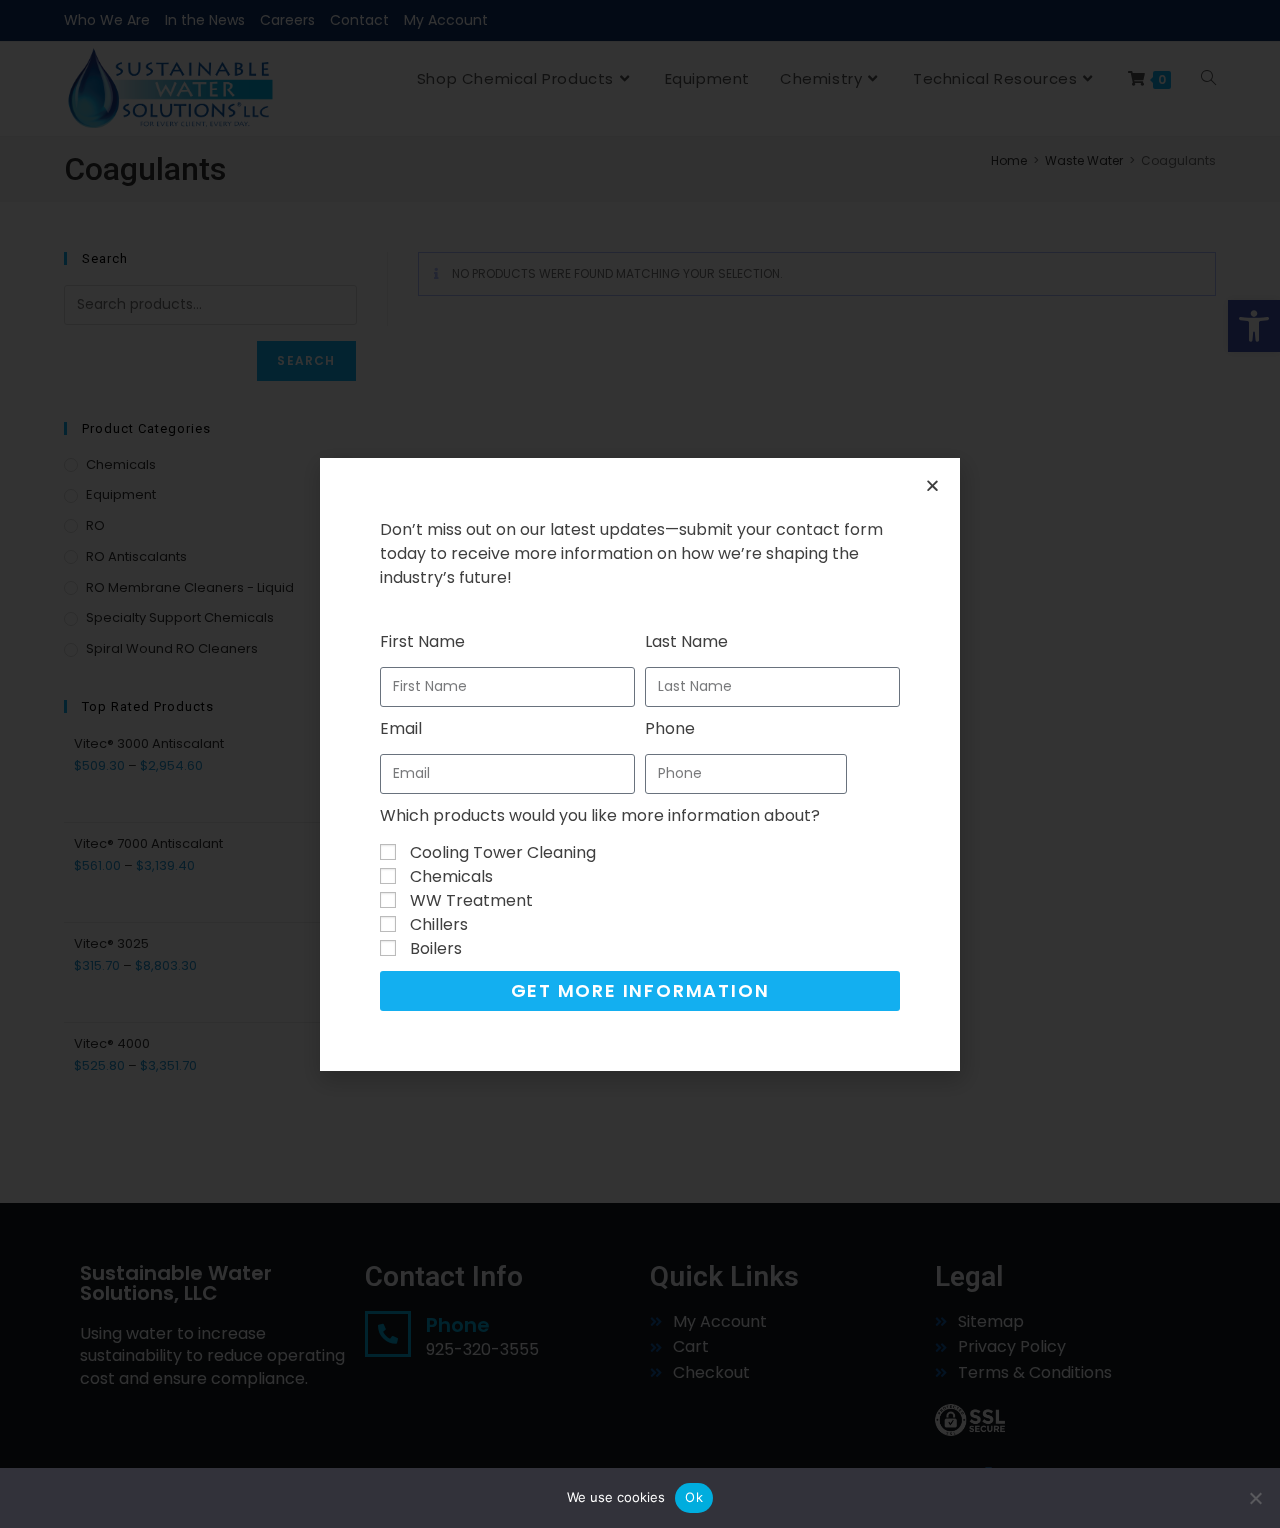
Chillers (439, 924)
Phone (670, 728)
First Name (422, 641)
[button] (932, 485)
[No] (1255, 1498)
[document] (640, 764)
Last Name (686, 641)
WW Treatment (471, 900)
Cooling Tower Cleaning (503, 852)
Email (401, 728)
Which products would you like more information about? (600, 815)
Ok (694, 1497)
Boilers (436, 948)
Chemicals (451, 876)
